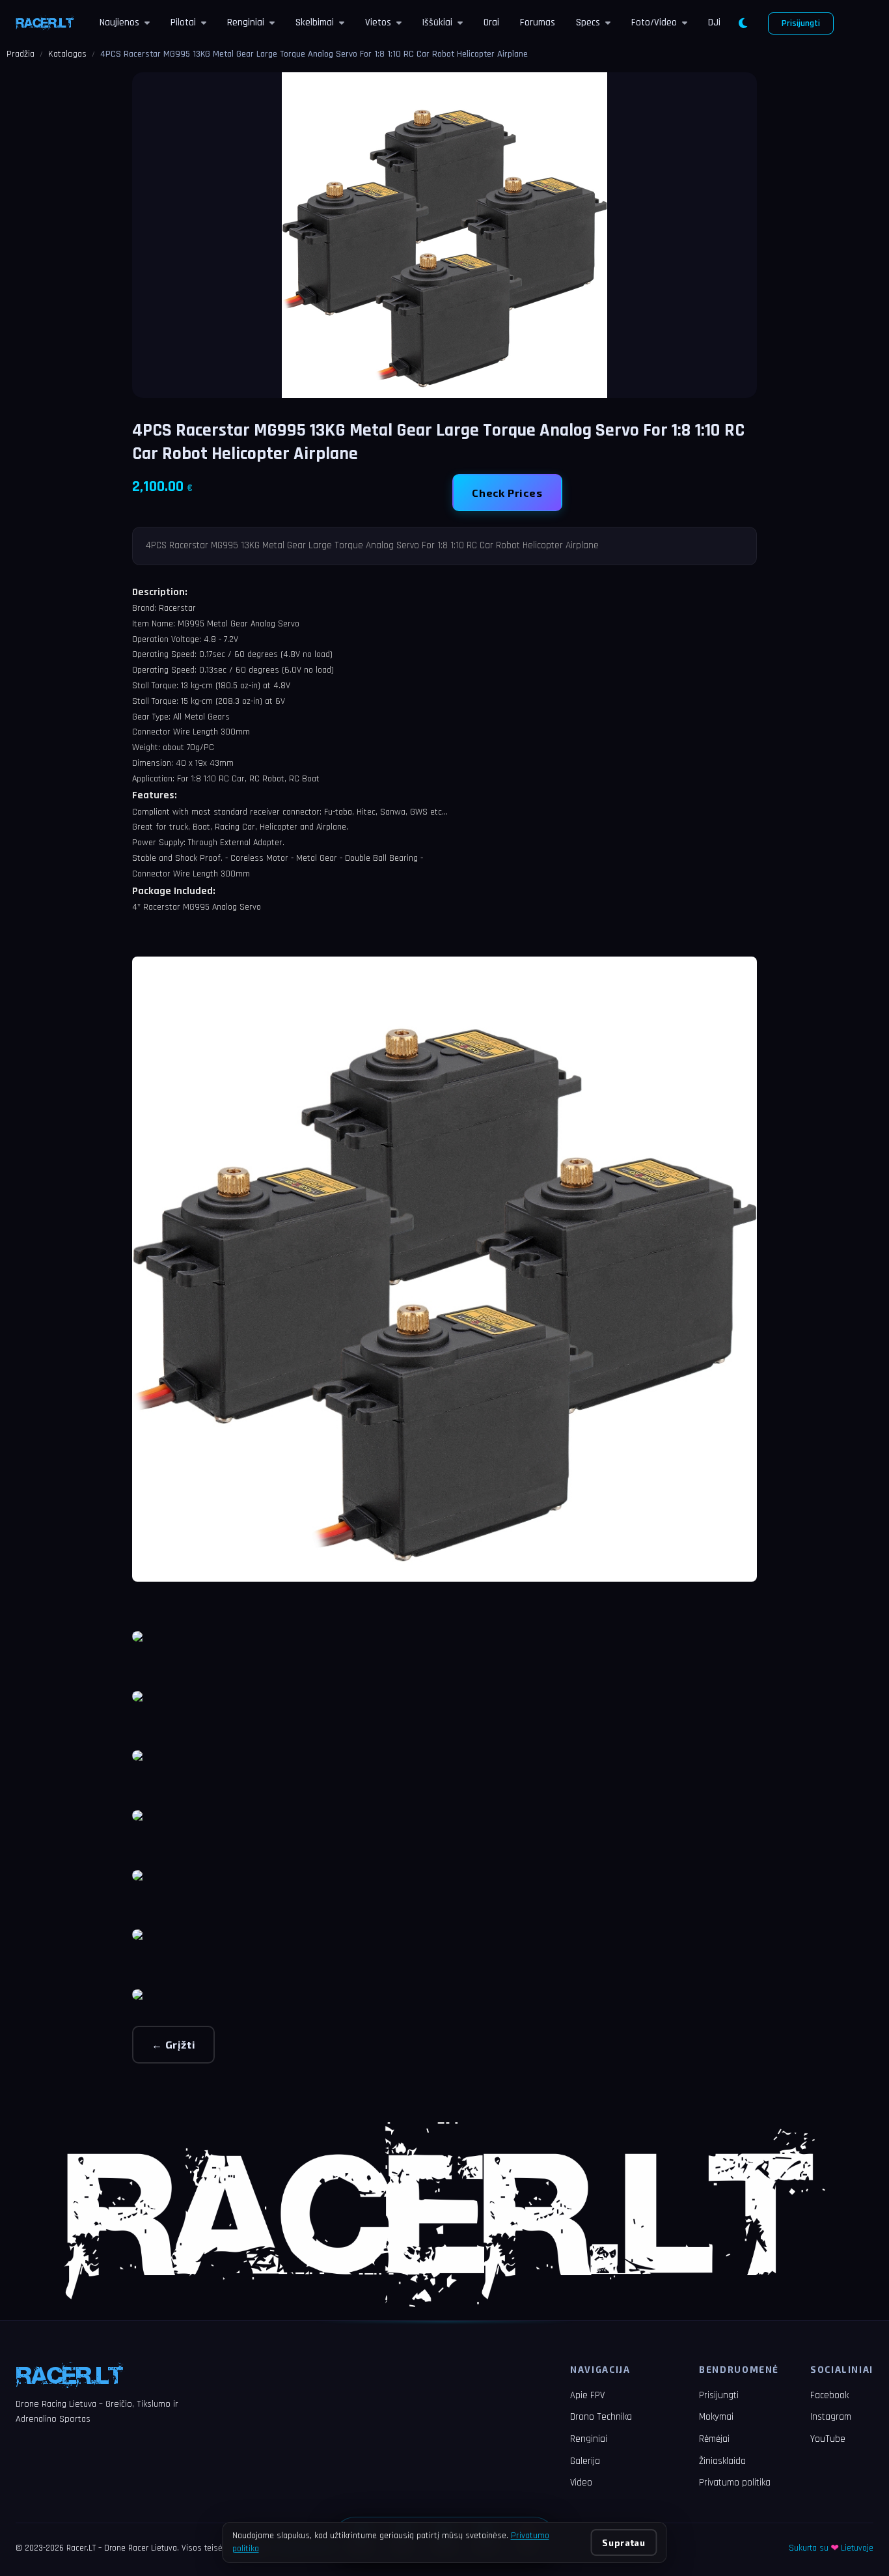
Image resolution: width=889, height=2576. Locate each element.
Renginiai (246, 22)
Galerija (585, 2461)
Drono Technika (601, 2417)
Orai (491, 22)
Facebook (829, 2395)
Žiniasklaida (722, 2461)
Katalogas (67, 54)
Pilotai (183, 22)
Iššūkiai (437, 22)
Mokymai (716, 2417)
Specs (588, 22)
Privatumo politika (735, 2483)
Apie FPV (587, 2395)
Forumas (538, 22)
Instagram (831, 2417)
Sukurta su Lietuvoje (831, 2548)
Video (581, 2483)
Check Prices (507, 493)
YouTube (828, 2439)
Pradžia (21, 54)
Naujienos (119, 22)
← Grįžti (173, 2044)
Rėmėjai (714, 2439)
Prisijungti (801, 23)
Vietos (378, 22)
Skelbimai (315, 22)
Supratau (623, 2542)
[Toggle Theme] (743, 23)
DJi (714, 22)
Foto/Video (654, 22)
